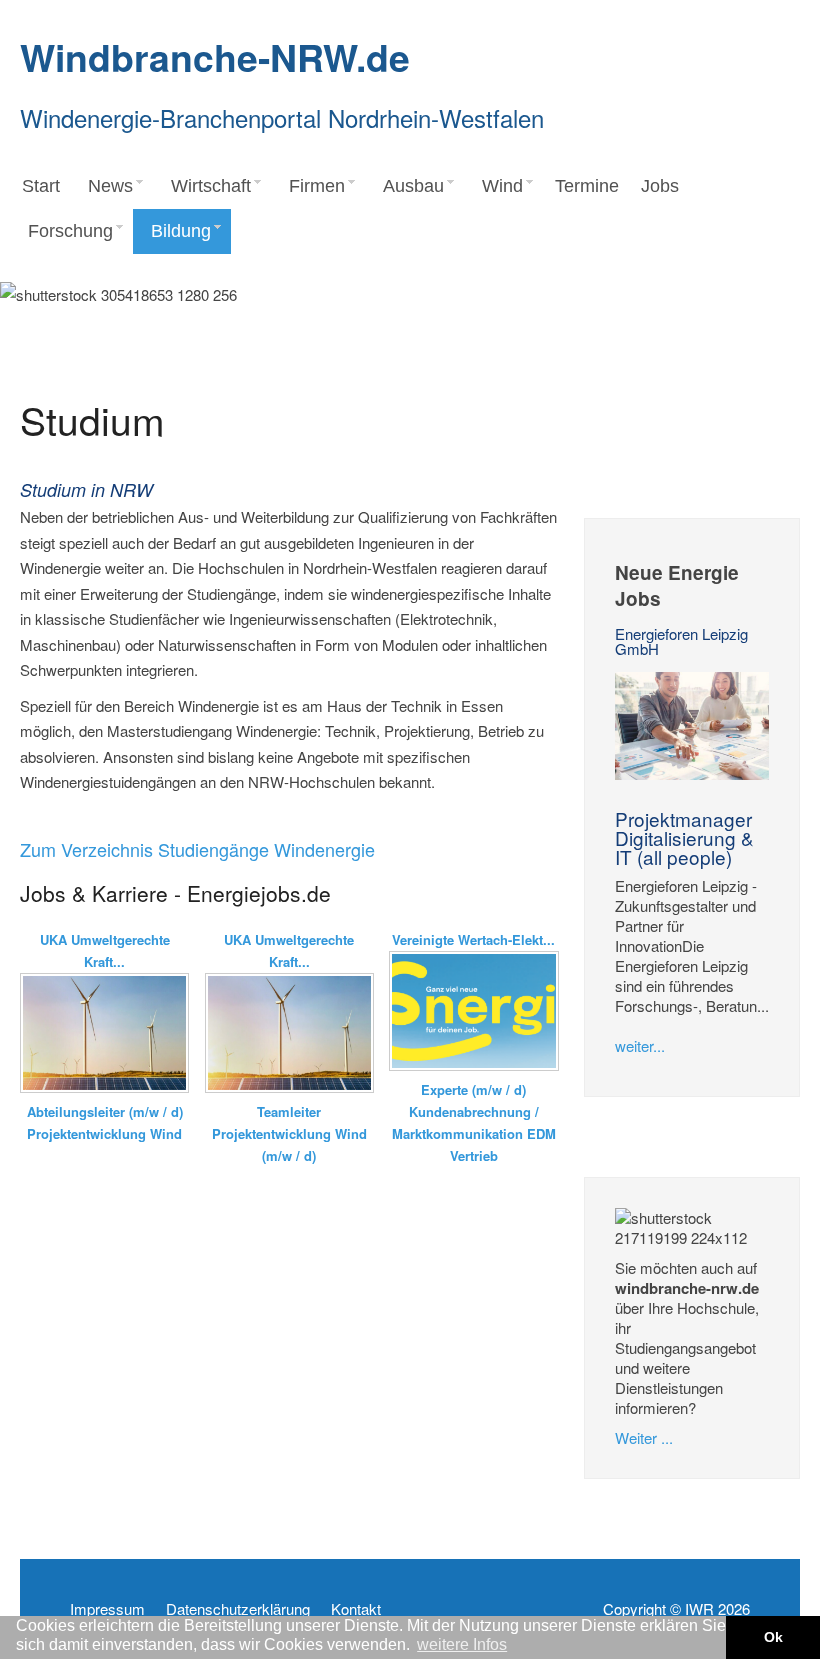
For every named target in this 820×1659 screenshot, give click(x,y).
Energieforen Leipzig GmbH (681, 641)
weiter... (640, 1045)
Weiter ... (644, 1437)
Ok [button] (773, 1637)
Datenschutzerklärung (238, 1609)
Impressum (107, 1609)
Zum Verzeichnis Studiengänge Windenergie (197, 849)
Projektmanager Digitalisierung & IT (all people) (684, 837)
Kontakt (356, 1609)
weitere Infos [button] (462, 1644)
